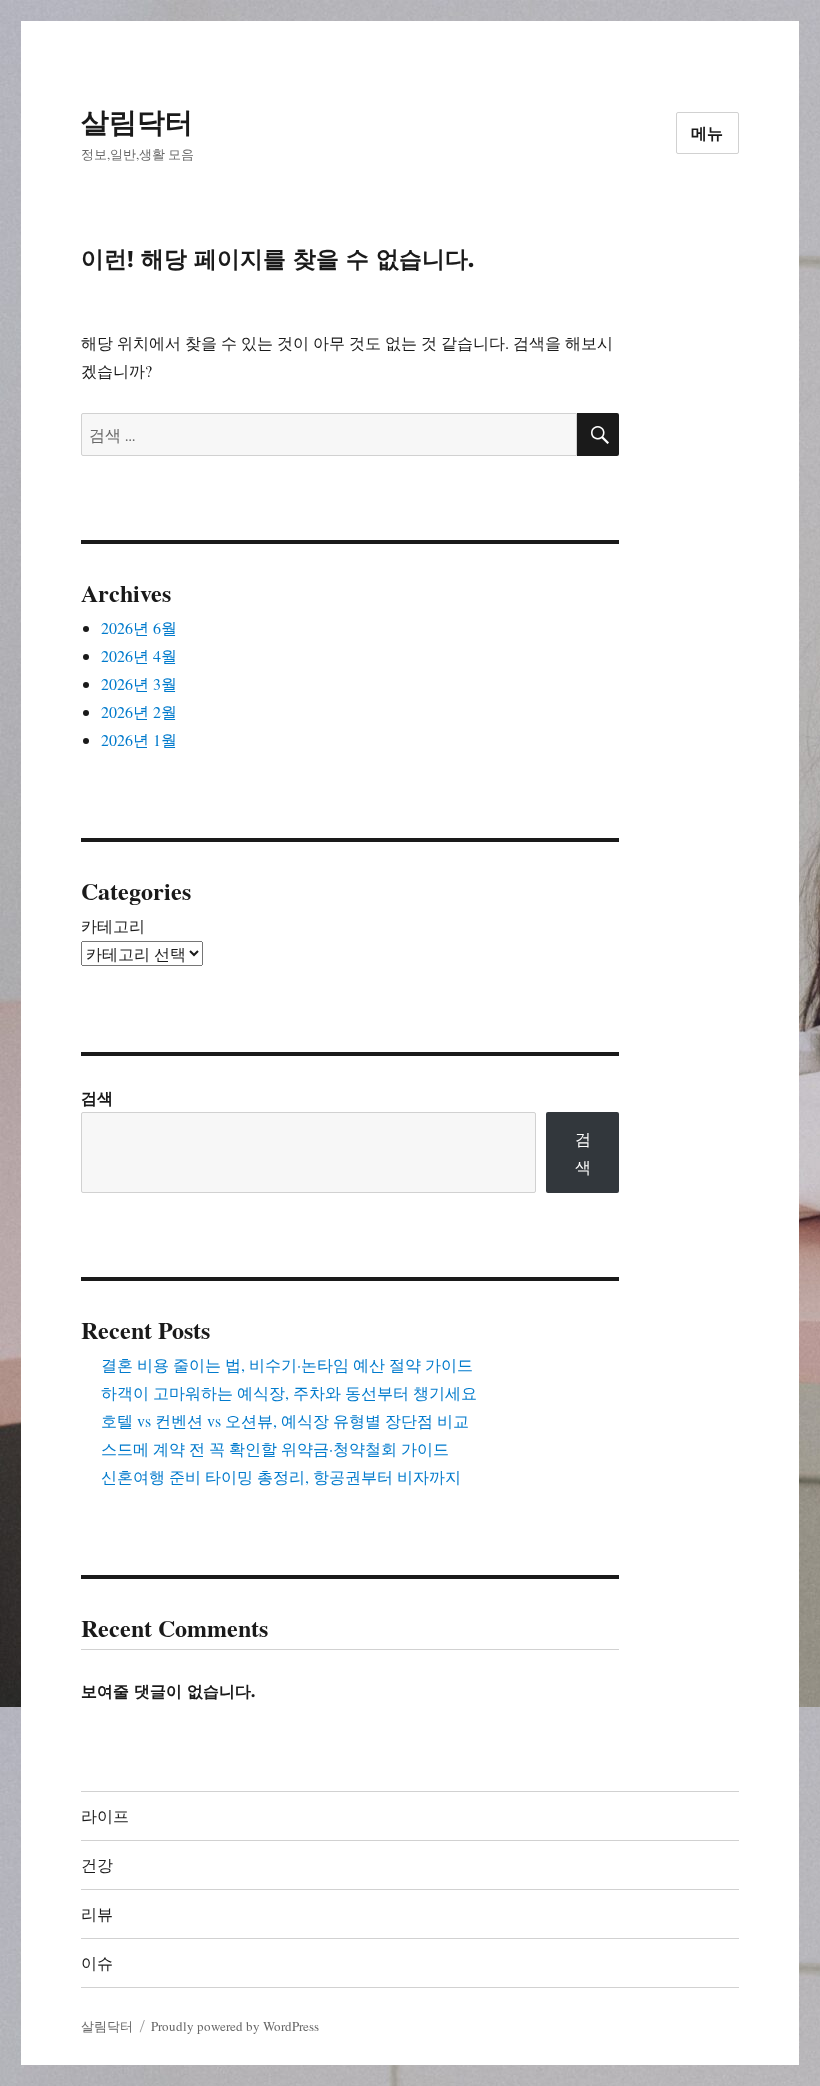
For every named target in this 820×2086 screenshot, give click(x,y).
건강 (97, 1865)
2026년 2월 (139, 711)
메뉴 (708, 133)
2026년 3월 (139, 683)
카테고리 (113, 925)
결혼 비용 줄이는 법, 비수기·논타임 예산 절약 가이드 (287, 1364)
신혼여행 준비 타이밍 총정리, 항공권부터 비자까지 (281, 1476)
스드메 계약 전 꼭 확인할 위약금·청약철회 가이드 (275, 1448)
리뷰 (97, 1914)
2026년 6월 (139, 627)
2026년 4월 (139, 655)
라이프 (105, 1816)
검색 (97, 1097)
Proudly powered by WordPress (235, 2026)
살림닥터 (137, 122)
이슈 (97, 1963)
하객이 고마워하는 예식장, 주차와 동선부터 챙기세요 (289, 1392)
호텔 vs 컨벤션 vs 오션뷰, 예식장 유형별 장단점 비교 (285, 1420)
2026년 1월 (139, 739)
